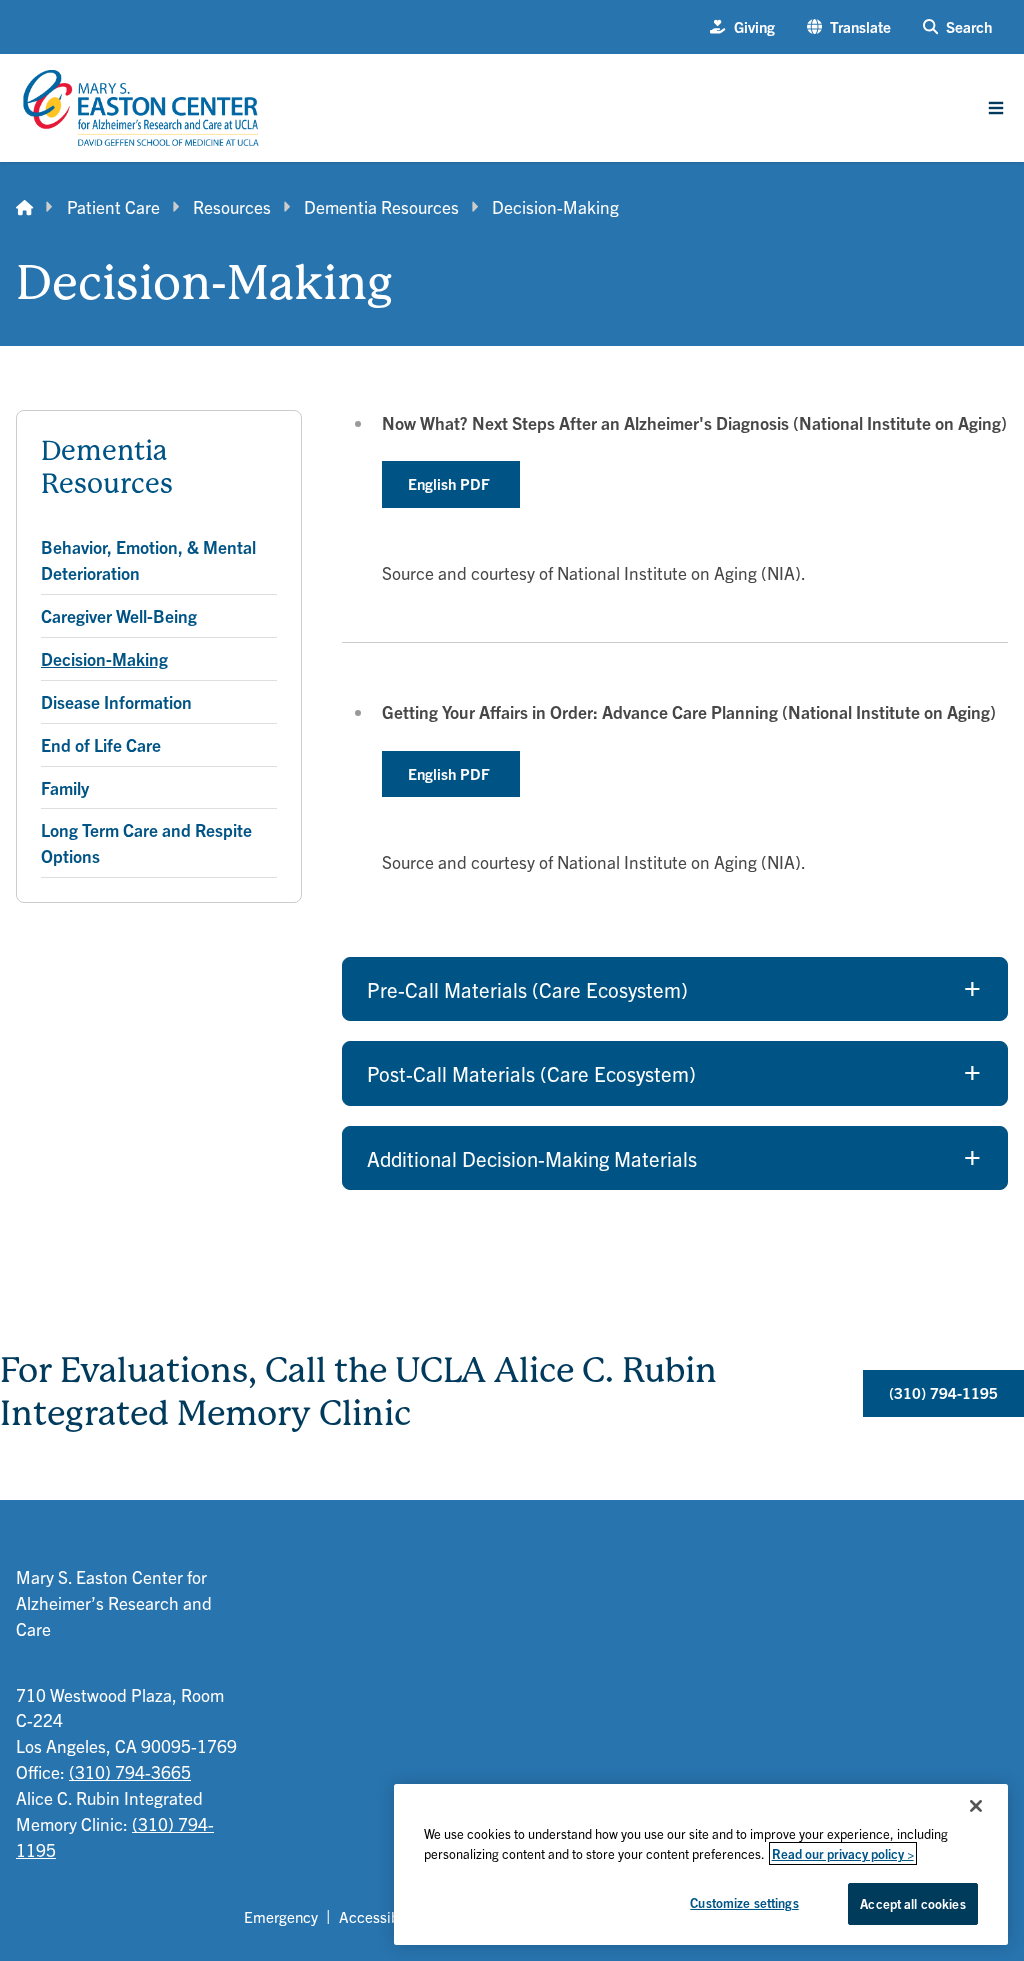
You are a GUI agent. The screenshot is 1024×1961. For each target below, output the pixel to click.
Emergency (281, 1916)
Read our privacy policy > (843, 1853)
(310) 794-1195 (943, 1392)
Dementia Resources (381, 206)
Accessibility (381, 1916)
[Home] (24, 207)
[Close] (976, 1806)
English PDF (451, 483)
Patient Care (113, 206)
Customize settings (744, 1902)
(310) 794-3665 (130, 1771)
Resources (232, 206)
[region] (701, 1864)
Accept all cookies (912, 1903)
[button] (849, 27)
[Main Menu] (996, 108)
